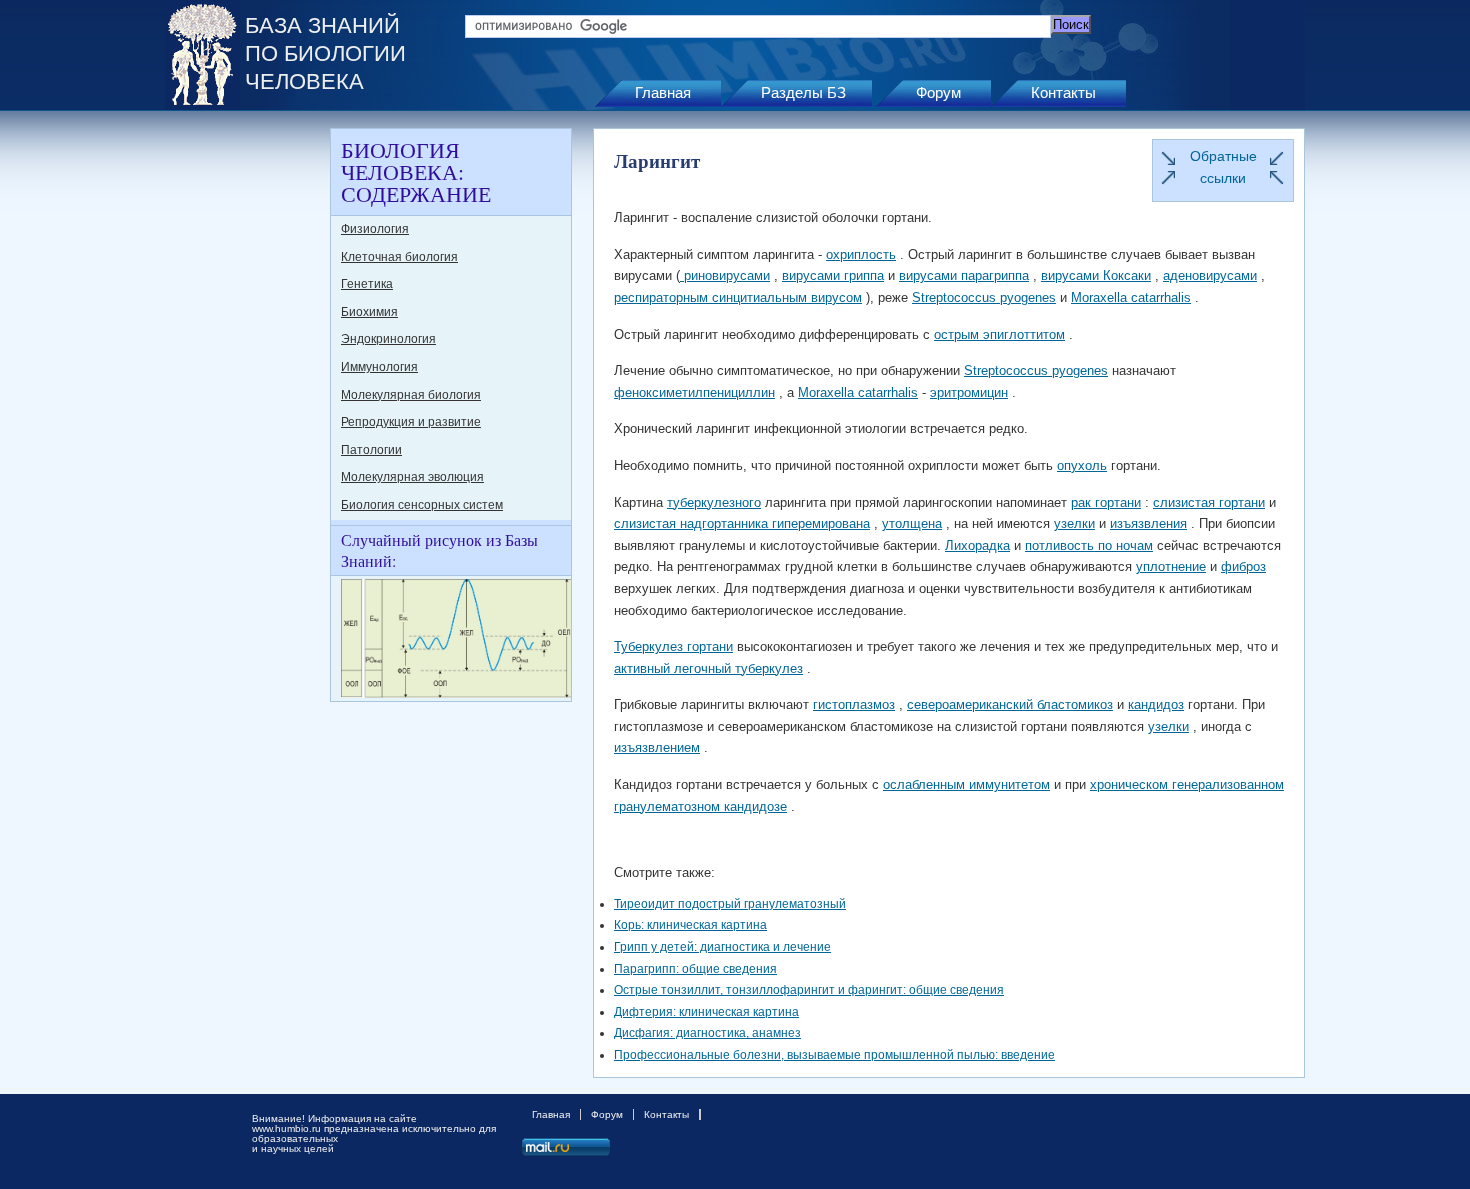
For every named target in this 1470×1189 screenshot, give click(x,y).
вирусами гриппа (833, 275)
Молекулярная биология (411, 395)
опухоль (1082, 465)
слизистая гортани (1209, 502)
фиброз (1243, 566)
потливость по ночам (1089, 545)
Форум (938, 92)
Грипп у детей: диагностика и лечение (722, 947)
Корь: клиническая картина (690, 925)
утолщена (912, 523)
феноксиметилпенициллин (694, 392)
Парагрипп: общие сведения (695, 969)
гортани (1116, 502)
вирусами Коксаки (1096, 275)
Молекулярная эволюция (412, 477)
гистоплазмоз (854, 704)
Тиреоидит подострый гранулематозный (730, 904)
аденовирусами (1210, 275)
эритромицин (969, 392)
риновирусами (725, 275)
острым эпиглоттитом (999, 334)
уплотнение (1171, 566)
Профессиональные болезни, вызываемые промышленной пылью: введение (834, 1055)
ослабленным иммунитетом (966, 784)
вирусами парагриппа (964, 275)
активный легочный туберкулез (708, 668)
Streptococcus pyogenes (984, 297)
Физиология (375, 229)
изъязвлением (657, 747)
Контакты (1063, 92)
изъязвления (1148, 523)
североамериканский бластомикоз (1010, 704)
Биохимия (369, 312)
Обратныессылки (1223, 167)
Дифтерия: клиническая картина (706, 1012)
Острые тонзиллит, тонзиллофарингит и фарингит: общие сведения (809, 990)
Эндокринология (388, 339)
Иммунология (379, 367)
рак (1081, 502)
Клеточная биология (399, 257)
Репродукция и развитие (411, 422)
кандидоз (1156, 704)
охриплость (861, 254)
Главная (663, 92)
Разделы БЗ (803, 92)
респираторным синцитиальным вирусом (738, 297)
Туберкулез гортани (673, 646)
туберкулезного (714, 502)
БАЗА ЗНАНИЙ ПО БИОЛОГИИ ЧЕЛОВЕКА (325, 53)
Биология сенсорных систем (422, 505)
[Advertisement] (245, 428)
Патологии (371, 450)
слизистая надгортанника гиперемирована (742, 523)
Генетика (367, 284)
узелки (1074, 523)
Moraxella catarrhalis (1131, 297)
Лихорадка (977, 545)
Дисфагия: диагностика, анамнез (707, 1033)
